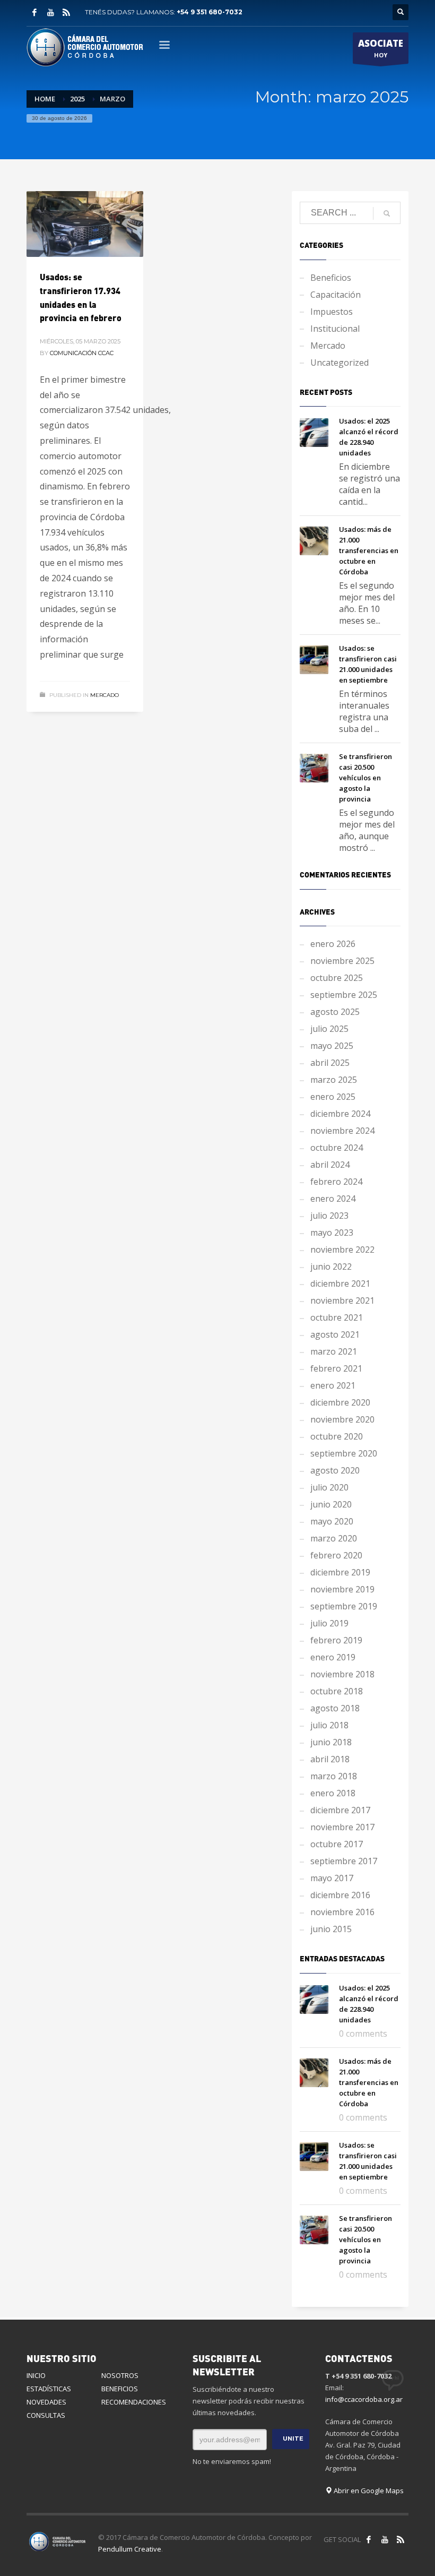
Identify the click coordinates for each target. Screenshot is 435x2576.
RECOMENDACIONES (134, 2402)
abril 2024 (330, 1165)
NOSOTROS (120, 2375)
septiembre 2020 (344, 1453)
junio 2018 (331, 1742)
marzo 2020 (334, 1538)
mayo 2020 (332, 1521)
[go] (387, 213)
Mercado (105, 695)
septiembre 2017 (344, 1861)
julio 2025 (329, 1029)
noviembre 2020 (342, 1419)
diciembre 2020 (340, 1402)
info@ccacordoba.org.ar (364, 2399)
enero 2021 (333, 1385)
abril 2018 (330, 1759)
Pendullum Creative (130, 2549)
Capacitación (336, 295)
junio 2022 (331, 1267)
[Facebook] (34, 12)
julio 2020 (329, 1487)
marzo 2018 (334, 1776)
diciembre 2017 (340, 1810)
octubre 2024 (337, 1148)
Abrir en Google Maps (368, 2491)
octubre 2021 (337, 1317)
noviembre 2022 (342, 1250)
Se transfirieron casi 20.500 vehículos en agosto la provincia (366, 778)
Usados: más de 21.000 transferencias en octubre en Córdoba (369, 550)
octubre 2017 (337, 1844)
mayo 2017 (332, 1878)
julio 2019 (329, 1623)
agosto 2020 (335, 1470)
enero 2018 (333, 1793)
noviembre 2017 (342, 1827)
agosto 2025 (335, 1012)
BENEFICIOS (120, 2389)
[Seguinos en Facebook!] (369, 2539)
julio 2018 (329, 1725)
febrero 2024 (336, 1182)
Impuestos (332, 312)
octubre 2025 (337, 978)
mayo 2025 (332, 1046)
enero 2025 (333, 1097)
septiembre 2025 (344, 995)
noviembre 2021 (342, 1300)
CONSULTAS (46, 2415)
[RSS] (66, 12)
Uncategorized (340, 363)
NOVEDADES (46, 2402)
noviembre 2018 (342, 1674)
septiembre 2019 (344, 1606)
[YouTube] (50, 12)
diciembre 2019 (340, 1572)
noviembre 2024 (342, 1131)
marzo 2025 (334, 1080)
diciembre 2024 (340, 1114)
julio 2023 (329, 1216)
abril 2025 (330, 1063)
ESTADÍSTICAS (49, 2389)
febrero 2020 (336, 1555)
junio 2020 (331, 1504)
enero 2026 (333, 944)
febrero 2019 (336, 1640)
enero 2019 (333, 1657)
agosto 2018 (335, 1708)
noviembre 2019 (342, 1589)
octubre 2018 (337, 1691)
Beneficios (331, 278)
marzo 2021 (334, 1351)
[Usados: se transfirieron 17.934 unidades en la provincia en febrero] (85, 224)
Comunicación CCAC (82, 353)
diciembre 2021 (340, 1283)
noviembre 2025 (342, 961)
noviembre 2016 (342, 1912)
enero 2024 (333, 1199)
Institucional (335, 329)
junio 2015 (331, 1929)
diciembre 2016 (340, 1895)
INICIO (36, 2375)
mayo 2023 (332, 1233)
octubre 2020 (337, 1436)
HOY (381, 48)
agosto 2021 (335, 1334)
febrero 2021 (336, 1368)
